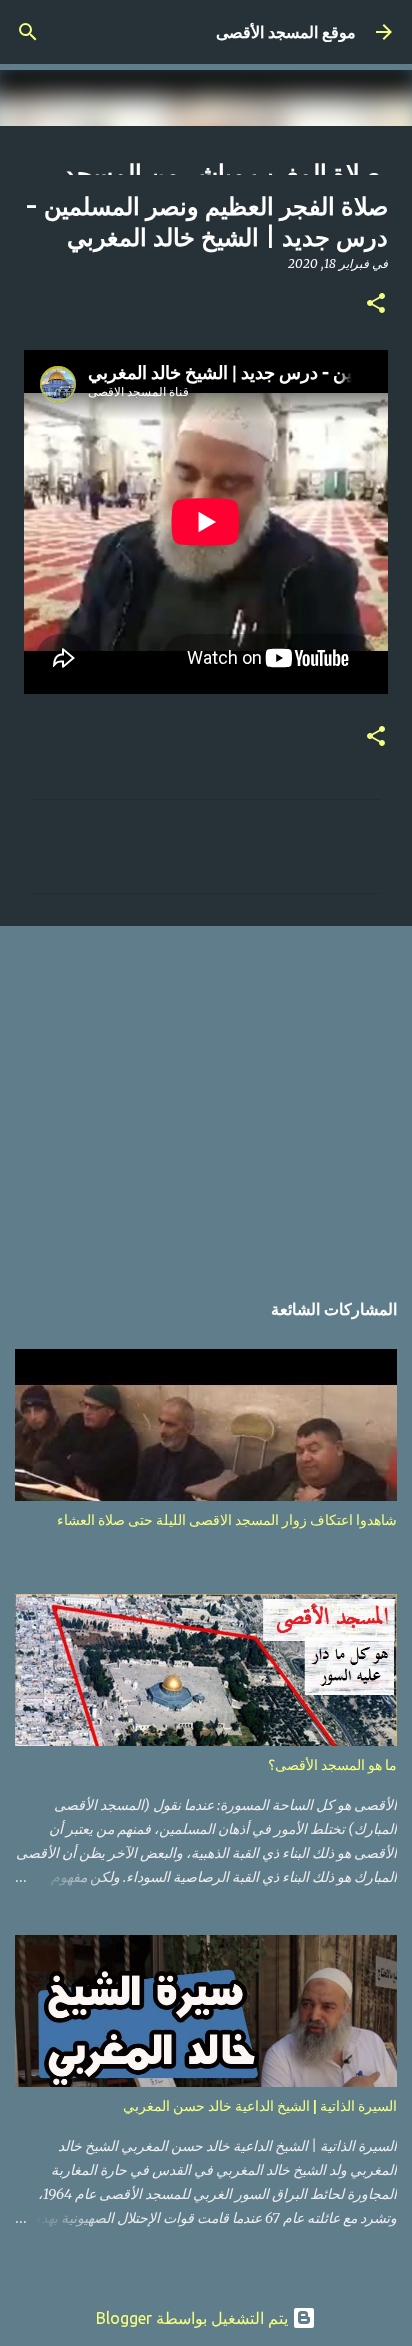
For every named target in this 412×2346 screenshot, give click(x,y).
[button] (376, 304)
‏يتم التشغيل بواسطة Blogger (194, 2318)
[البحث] (28, 32)
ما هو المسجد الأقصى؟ (332, 1765)
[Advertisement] (206, 1096)
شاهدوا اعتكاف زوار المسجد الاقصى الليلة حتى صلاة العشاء (227, 1520)
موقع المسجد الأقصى (286, 32)
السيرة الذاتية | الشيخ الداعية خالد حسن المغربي (260, 2106)
